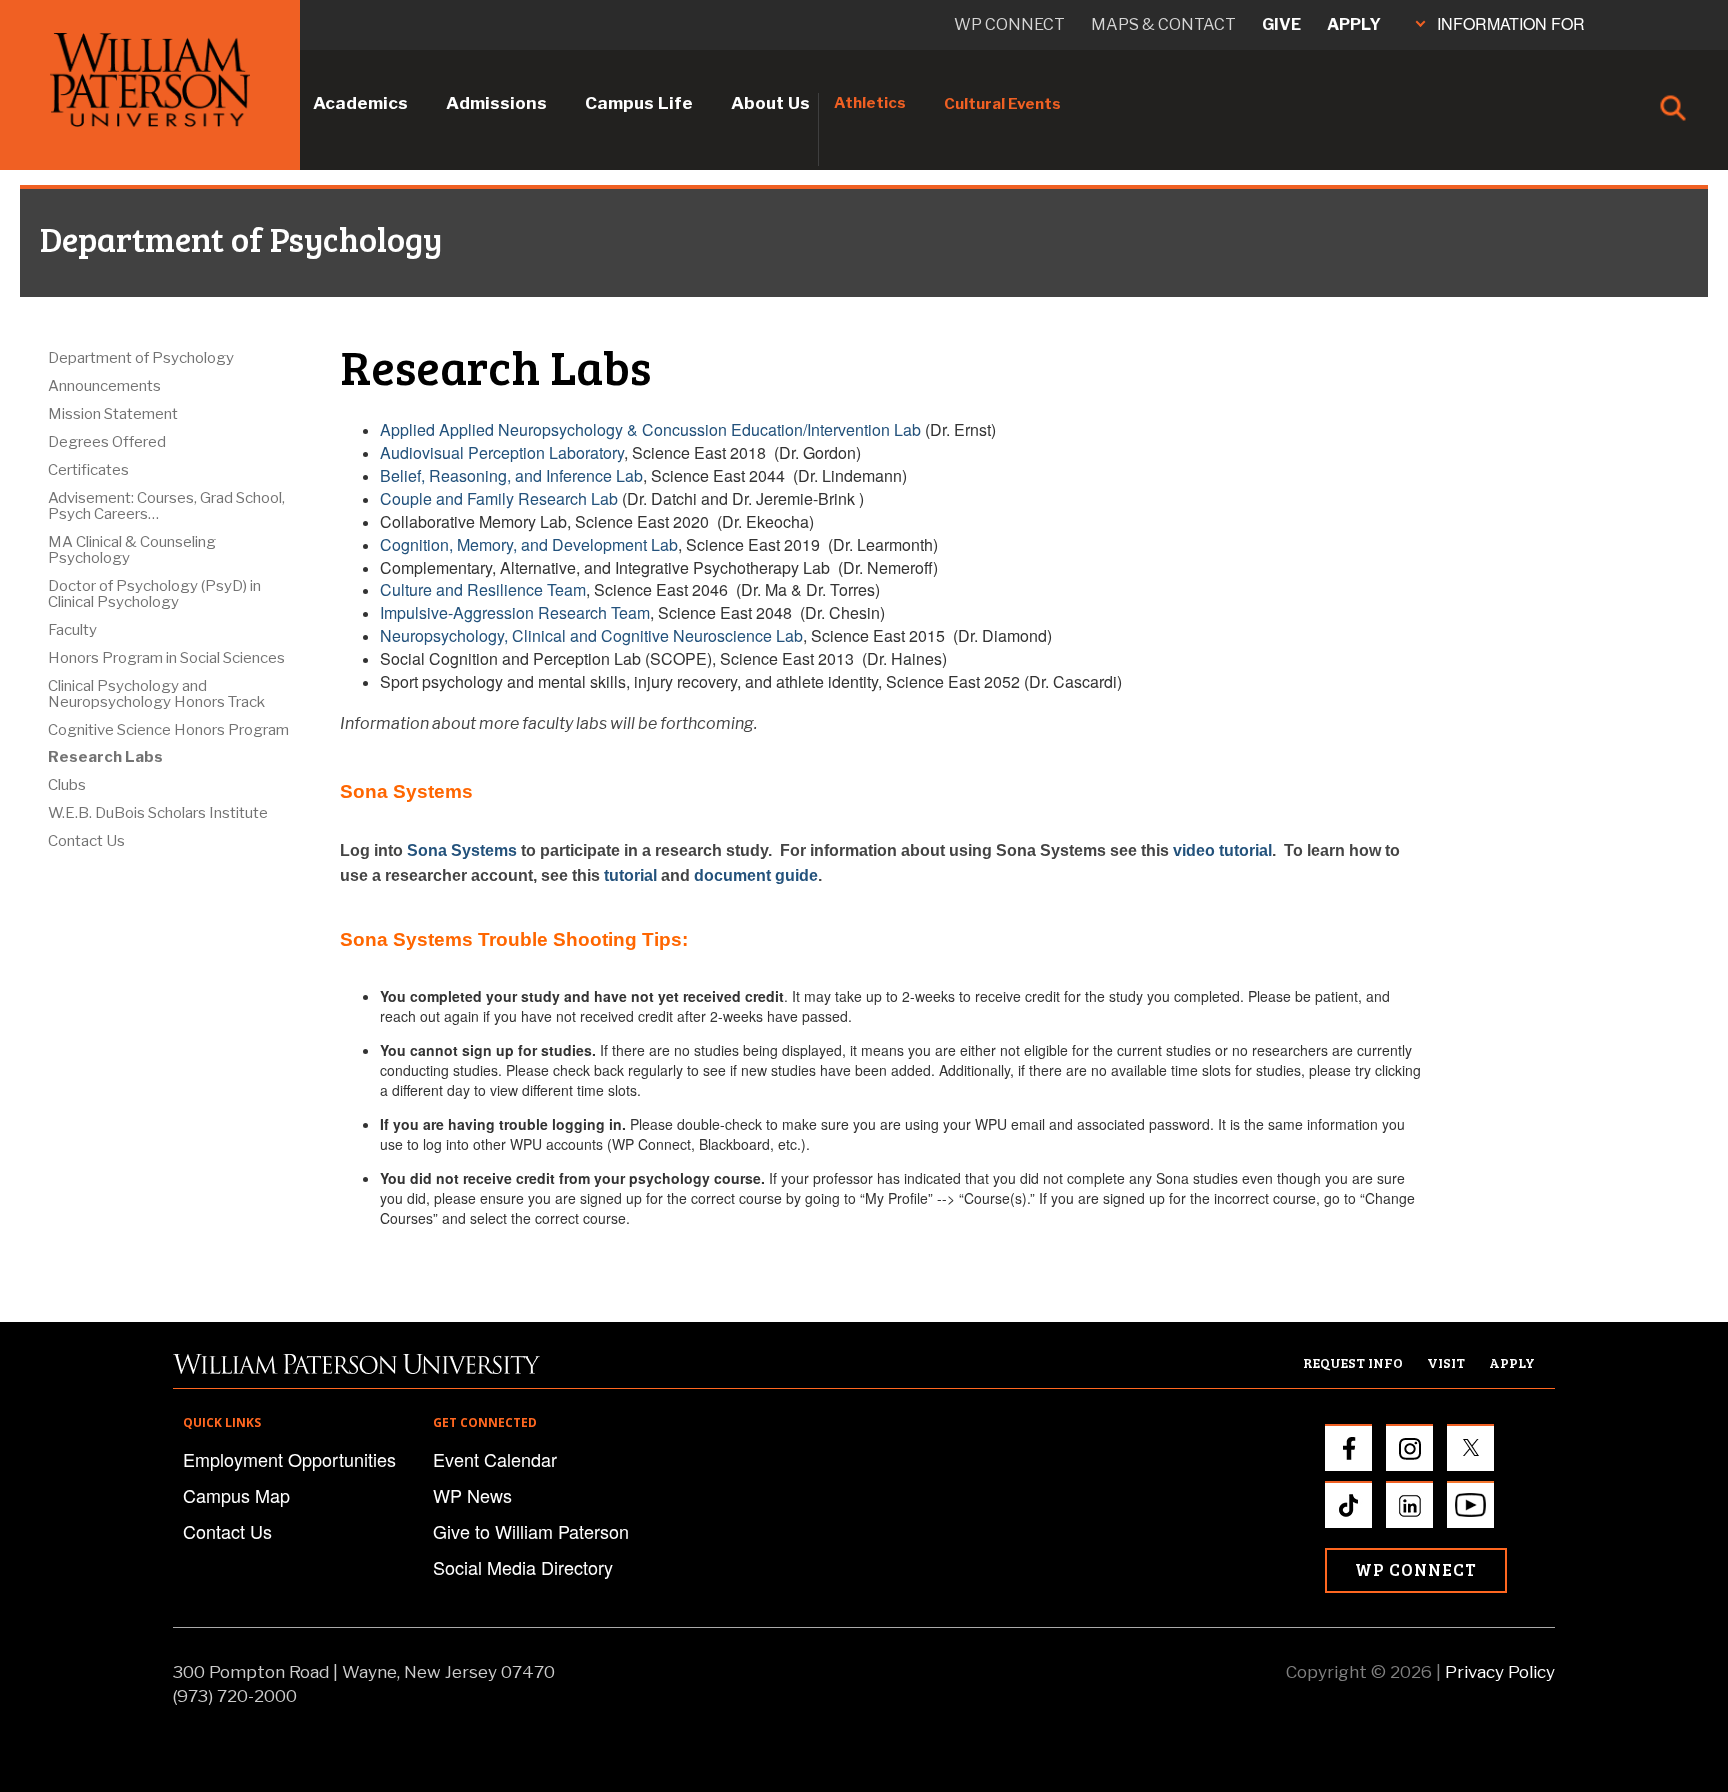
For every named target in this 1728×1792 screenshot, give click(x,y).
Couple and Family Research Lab (499, 498)
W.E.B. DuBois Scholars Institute (158, 813)
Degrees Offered (107, 442)
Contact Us (86, 841)
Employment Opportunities (289, 1459)
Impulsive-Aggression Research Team (515, 612)
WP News (472, 1495)
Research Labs (105, 757)
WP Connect (1416, 1569)
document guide (756, 875)
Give (1281, 24)
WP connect (1009, 24)
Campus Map (236, 1495)
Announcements (104, 386)
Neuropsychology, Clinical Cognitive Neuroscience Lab (591, 635)
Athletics (870, 103)
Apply (1354, 24)
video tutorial (1222, 850)
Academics (360, 103)
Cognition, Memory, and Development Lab (529, 544)
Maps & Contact (1163, 24)
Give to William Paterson (531, 1531)
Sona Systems (462, 850)
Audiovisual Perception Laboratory (502, 452)
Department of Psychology (141, 358)
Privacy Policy (1500, 1672)
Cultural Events (1002, 104)
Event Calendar (495, 1459)
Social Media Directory (523, 1567)
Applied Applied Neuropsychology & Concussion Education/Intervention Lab (650, 429)
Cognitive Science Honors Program (168, 730)
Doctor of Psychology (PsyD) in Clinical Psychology (154, 594)
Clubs (67, 785)
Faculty (72, 630)
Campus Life (639, 103)
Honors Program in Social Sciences (166, 658)
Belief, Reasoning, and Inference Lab (511, 475)
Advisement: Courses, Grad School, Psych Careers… (166, 506)
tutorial (630, 875)
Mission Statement (113, 414)
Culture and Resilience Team (483, 589)
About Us (770, 103)
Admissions (496, 103)
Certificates (88, 470)
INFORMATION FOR (1511, 23)
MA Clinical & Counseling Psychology (132, 550)
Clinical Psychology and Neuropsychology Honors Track (156, 694)
